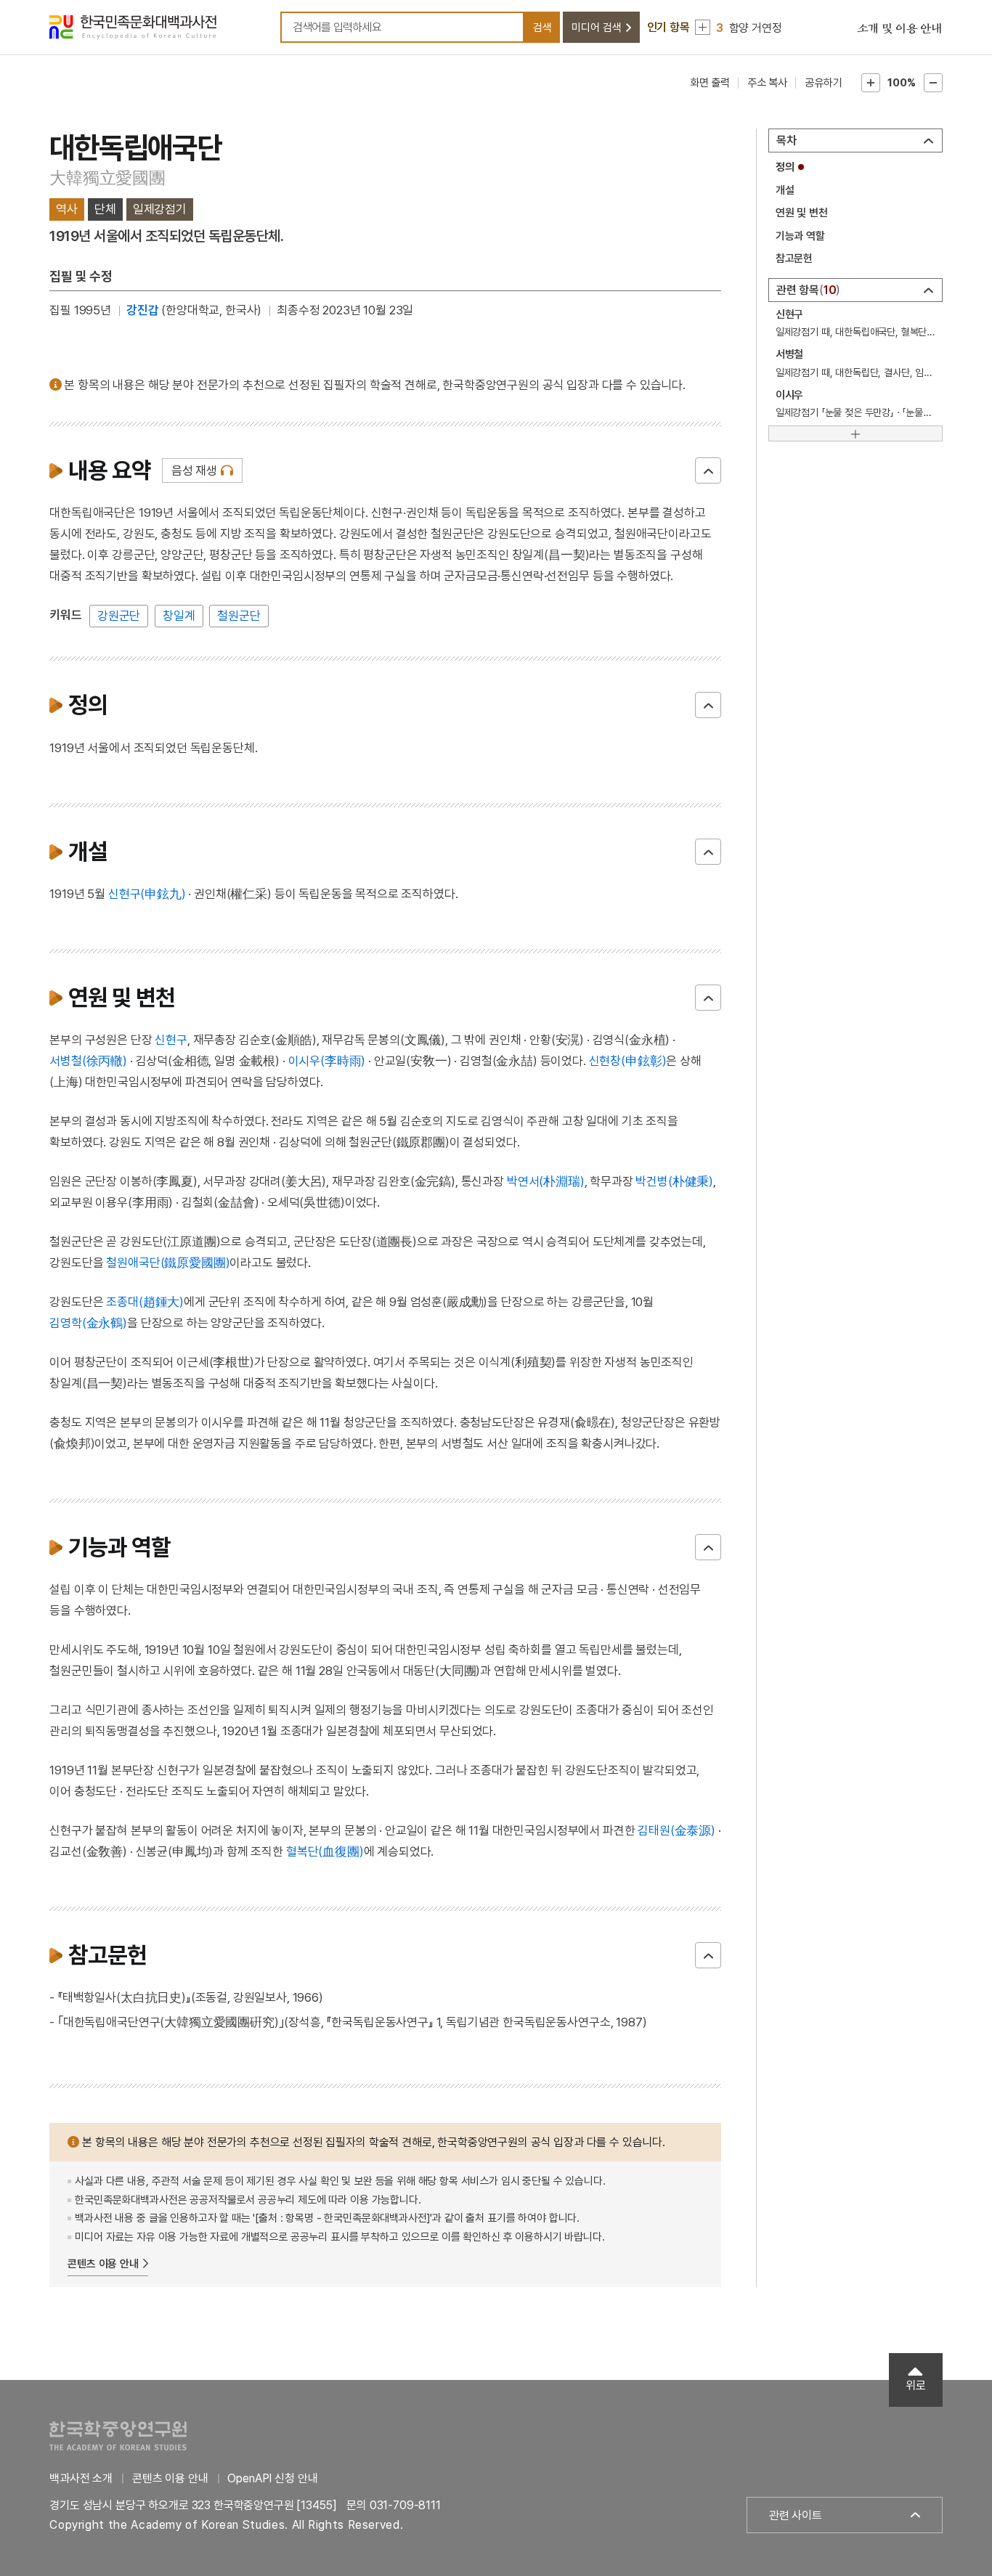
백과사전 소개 (81, 2478)
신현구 (171, 1040)
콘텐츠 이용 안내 (103, 2264)
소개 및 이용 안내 (900, 29)
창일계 (179, 616)
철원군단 (239, 616)
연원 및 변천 (802, 213)
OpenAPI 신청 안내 (272, 2478)
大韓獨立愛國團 (107, 178)
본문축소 (933, 83)
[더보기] (855, 433)
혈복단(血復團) (325, 1851)
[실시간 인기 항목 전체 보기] (703, 27)
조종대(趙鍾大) (145, 1302)
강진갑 (143, 310)
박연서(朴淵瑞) (546, 1181)
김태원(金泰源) (676, 1830)
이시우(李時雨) (327, 1061)
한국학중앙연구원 (118, 2436)
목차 (786, 140)
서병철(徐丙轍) (88, 1061)
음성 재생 (194, 470)
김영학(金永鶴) (88, 1323)
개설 (785, 190)
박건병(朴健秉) (674, 1181)
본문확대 (871, 83)
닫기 (708, 470)
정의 (785, 167)
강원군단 (119, 616)
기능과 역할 (800, 236)
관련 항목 (806, 290)
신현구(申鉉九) (147, 894)
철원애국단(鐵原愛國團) (168, 1263)
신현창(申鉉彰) (628, 1061)
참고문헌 (794, 258)
